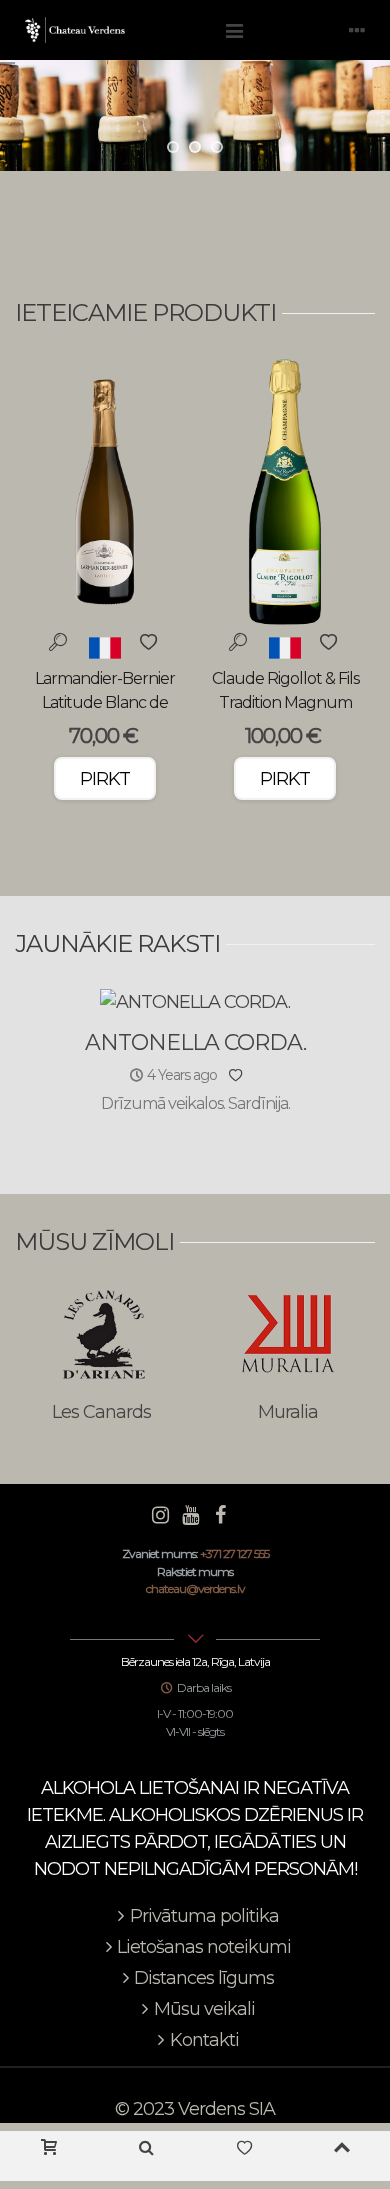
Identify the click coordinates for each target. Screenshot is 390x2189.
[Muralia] (288, 1333)
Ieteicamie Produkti (145, 312)
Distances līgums (204, 1978)
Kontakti (204, 2040)
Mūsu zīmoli (94, 1241)
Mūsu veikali (204, 2009)
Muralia (288, 1412)
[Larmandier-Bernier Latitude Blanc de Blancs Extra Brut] (105, 492)
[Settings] (356, 30)
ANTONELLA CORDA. (195, 1042)
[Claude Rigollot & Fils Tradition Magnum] (285, 492)
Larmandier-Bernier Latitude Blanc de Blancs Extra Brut (105, 702)
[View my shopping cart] (49, 2156)
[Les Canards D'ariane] (102, 1333)
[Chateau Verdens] (115, 30)
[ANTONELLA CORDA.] (195, 1001)
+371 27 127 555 (234, 1553)
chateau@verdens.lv (195, 1588)
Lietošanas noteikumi (204, 1947)
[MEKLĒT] (147, 2156)
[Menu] (234, 30)
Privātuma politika (204, 1916)
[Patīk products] (244, 2156)
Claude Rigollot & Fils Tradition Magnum (285, 690)
